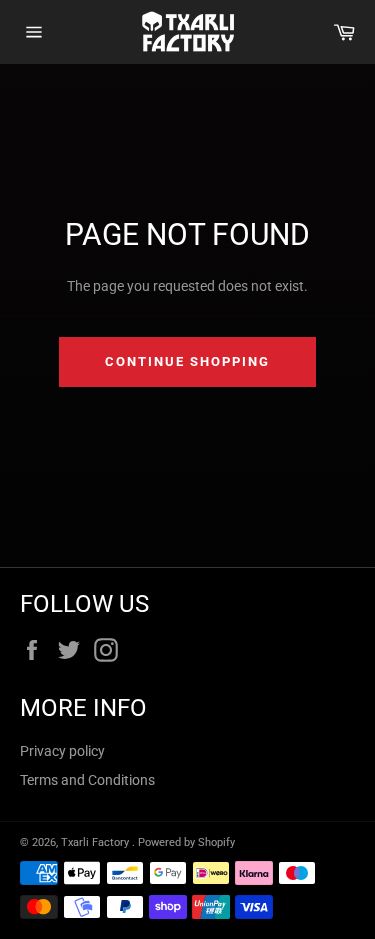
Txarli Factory (96, 842)
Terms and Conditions (87, 780)
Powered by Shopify (186, 842)
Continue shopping (187, 361)
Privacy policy (62, 751)
